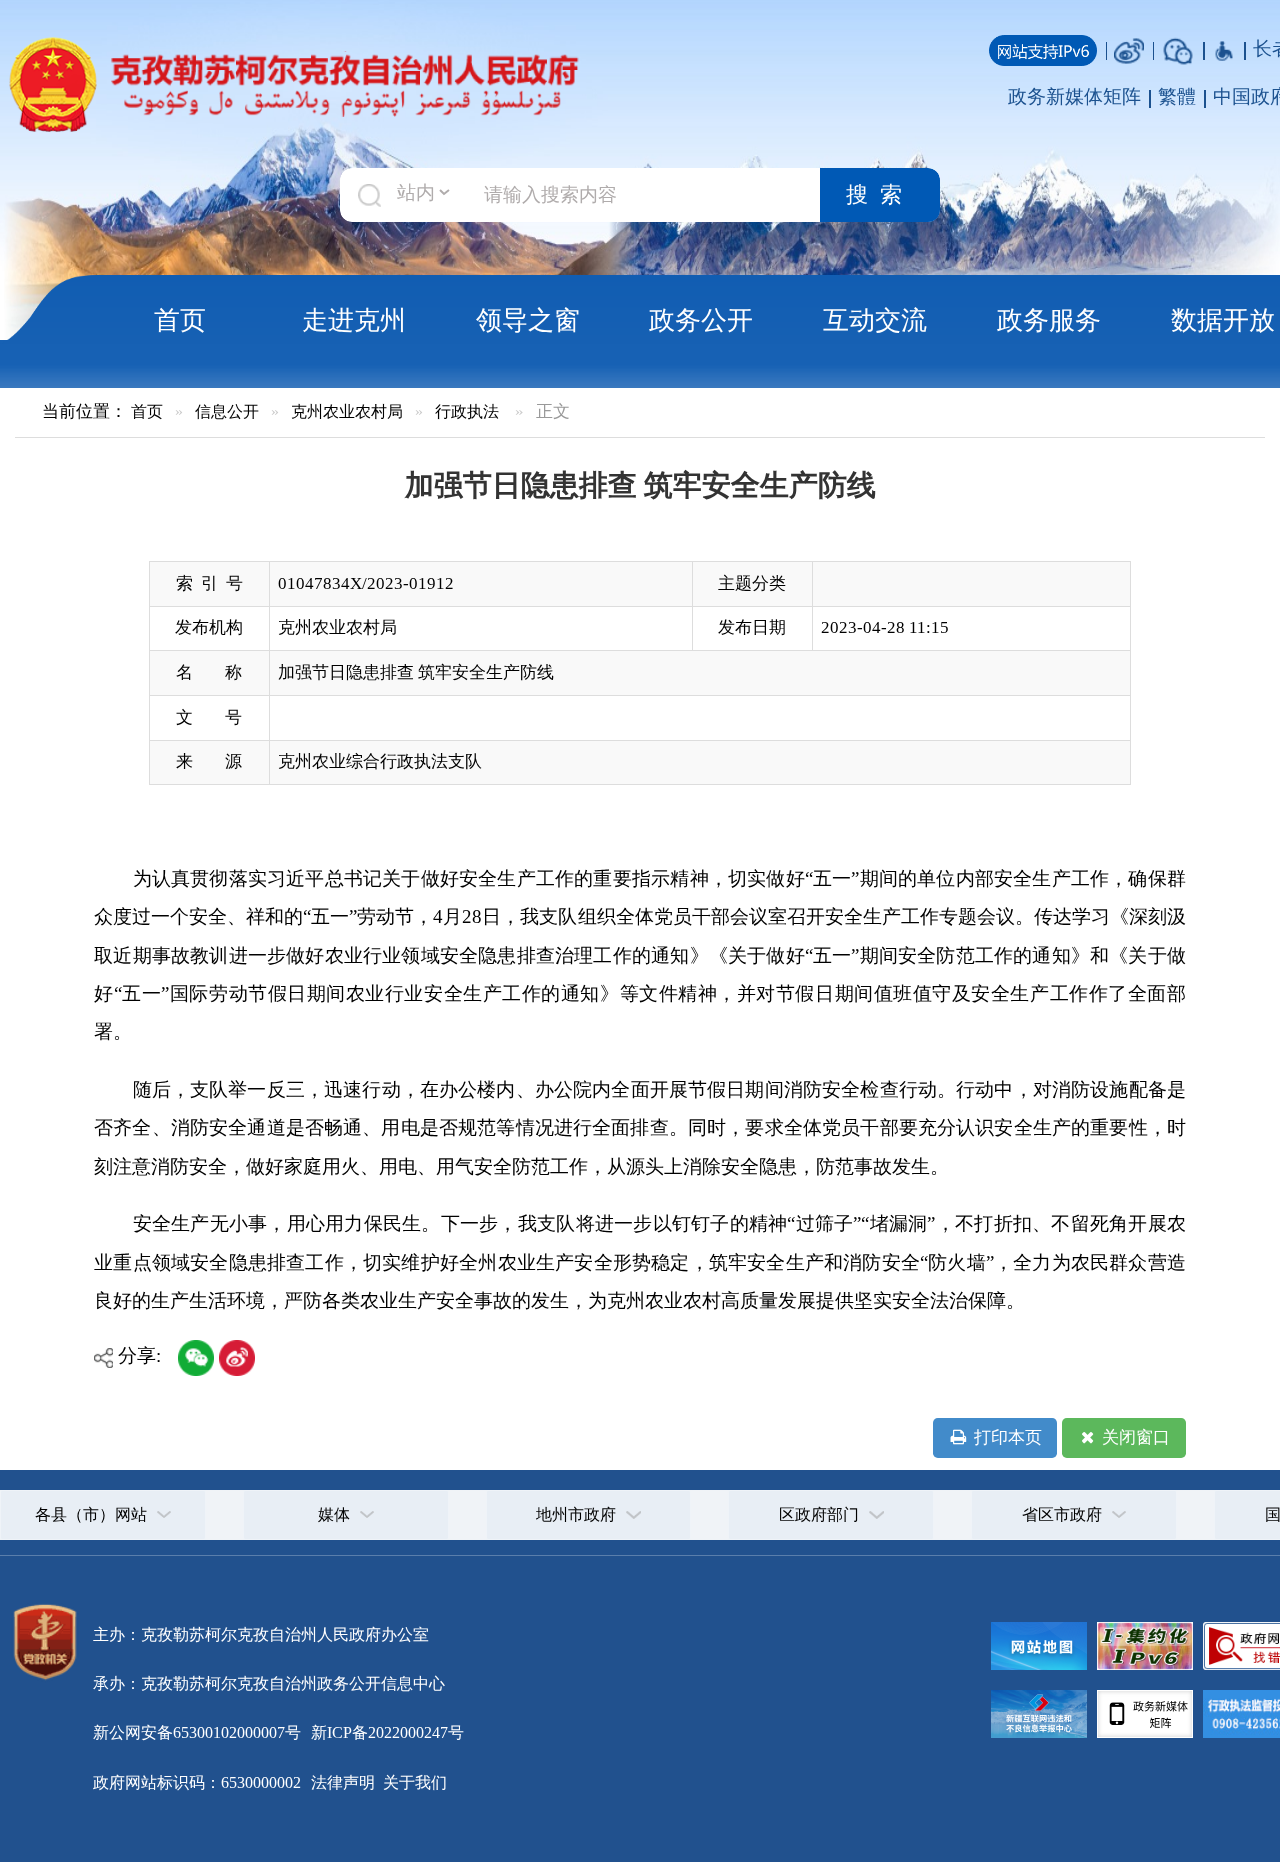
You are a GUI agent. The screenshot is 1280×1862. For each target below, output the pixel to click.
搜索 (880, 195)
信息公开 (227, 411)
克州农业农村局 (347, 411)
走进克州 (354, 320)
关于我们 (413, 1782)
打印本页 (1006, 1437)
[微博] (1129, 48)
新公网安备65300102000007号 (197, 1732)
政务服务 (1049, 320)
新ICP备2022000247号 (385, 1732)
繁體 (1177, 96)
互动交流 (875, 320)
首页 (180, 320)
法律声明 (343, 1782)
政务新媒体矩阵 (1074, 96)
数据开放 (1223, 320)
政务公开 (701, 320)
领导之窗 (528, 320)
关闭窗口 (1134, 1437)
